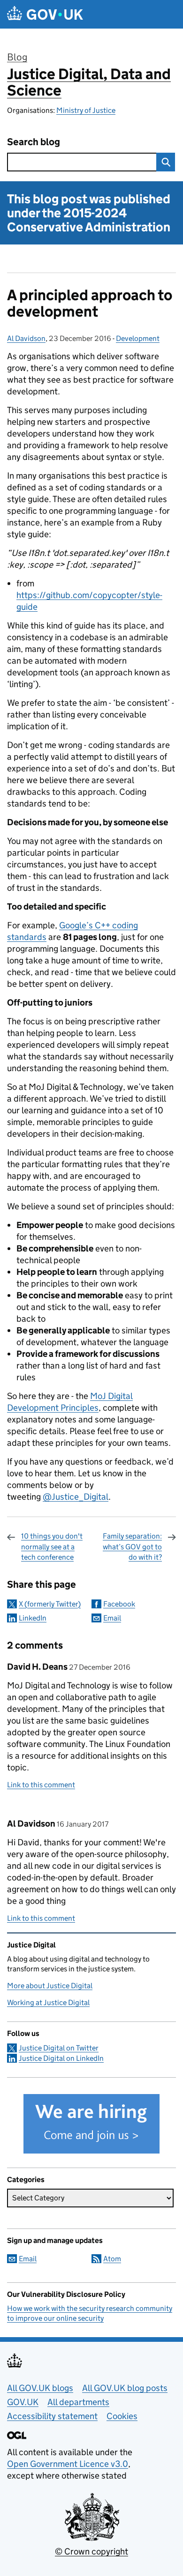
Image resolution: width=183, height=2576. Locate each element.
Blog (17, 57)
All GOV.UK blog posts (125, 2388)
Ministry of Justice (86, 110)
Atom (112, 2259)
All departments (78, 2402)
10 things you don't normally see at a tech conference (52, 1547)
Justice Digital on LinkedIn (61, 2058)
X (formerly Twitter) (50, 1604)
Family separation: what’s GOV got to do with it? (132, 1547)
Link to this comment (41, 1785)
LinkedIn (33, 1618)
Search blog (34, 142)
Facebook (119, 1604)
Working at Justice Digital (48, 2002)
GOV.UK (23, 2402)
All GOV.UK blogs (40, 2388)
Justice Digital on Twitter (59, 2048)
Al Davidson (26, 338)
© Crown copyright (91, 2551)
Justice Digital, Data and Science (89, 82)
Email (112, 1618)
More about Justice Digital (50, 1986)
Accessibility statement (52, 2416)
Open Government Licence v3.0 (68, 2464)
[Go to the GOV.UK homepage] (45, 14)
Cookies (122, 2416)
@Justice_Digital (76, 1497)
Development (138, 338)
